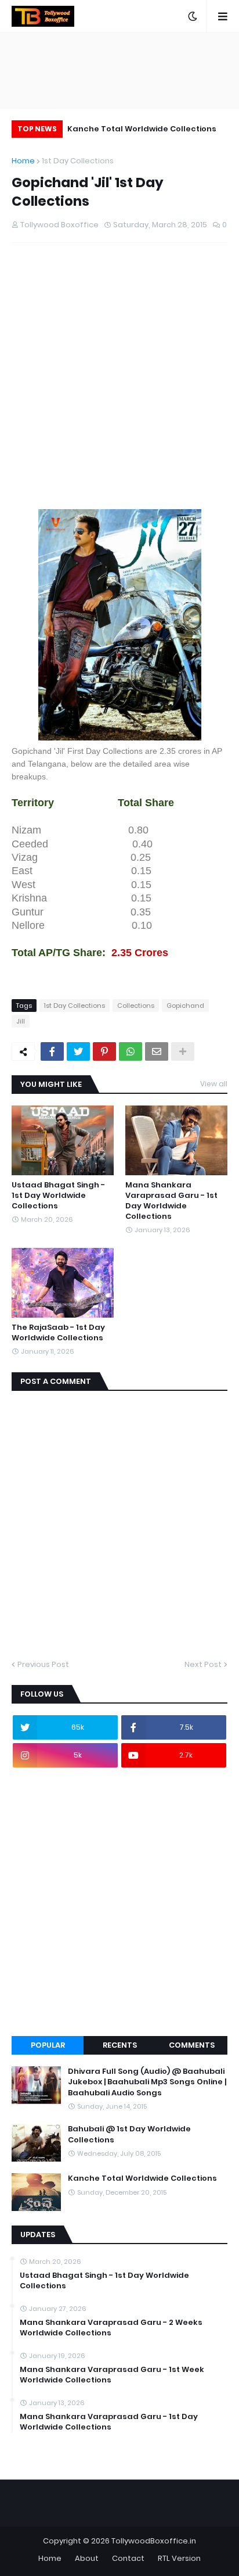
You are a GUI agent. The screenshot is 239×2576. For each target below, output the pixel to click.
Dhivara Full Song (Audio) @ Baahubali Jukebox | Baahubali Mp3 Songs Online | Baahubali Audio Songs (147, 2082)
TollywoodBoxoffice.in (154, 2541)
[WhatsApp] (131, 1051)
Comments (192, 2045)
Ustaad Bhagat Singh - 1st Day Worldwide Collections (58, 1196)
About (87, 2558)
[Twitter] (78, 1051)
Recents (120, 2045)
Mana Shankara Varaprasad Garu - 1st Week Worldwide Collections (112, 2375)
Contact (128, 2558)
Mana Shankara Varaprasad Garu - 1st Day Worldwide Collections (171, 1201)
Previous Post (43, 1664)
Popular (48, 2045)
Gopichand (185, 1006)
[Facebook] (52, 1051)
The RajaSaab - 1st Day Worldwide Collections (58, 1333)
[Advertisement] (119, 386)
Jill (21, 1021)
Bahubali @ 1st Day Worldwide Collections (129, 2134)
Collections (136, 1006)
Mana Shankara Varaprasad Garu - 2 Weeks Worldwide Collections (111, 2328)
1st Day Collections (78, 161)
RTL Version (179, 2558)
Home (23, 161)
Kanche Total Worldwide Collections (142, 129)
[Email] (157, 1051)
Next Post (203, 1664)
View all (214, 1084)
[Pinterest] (104, 1051)
